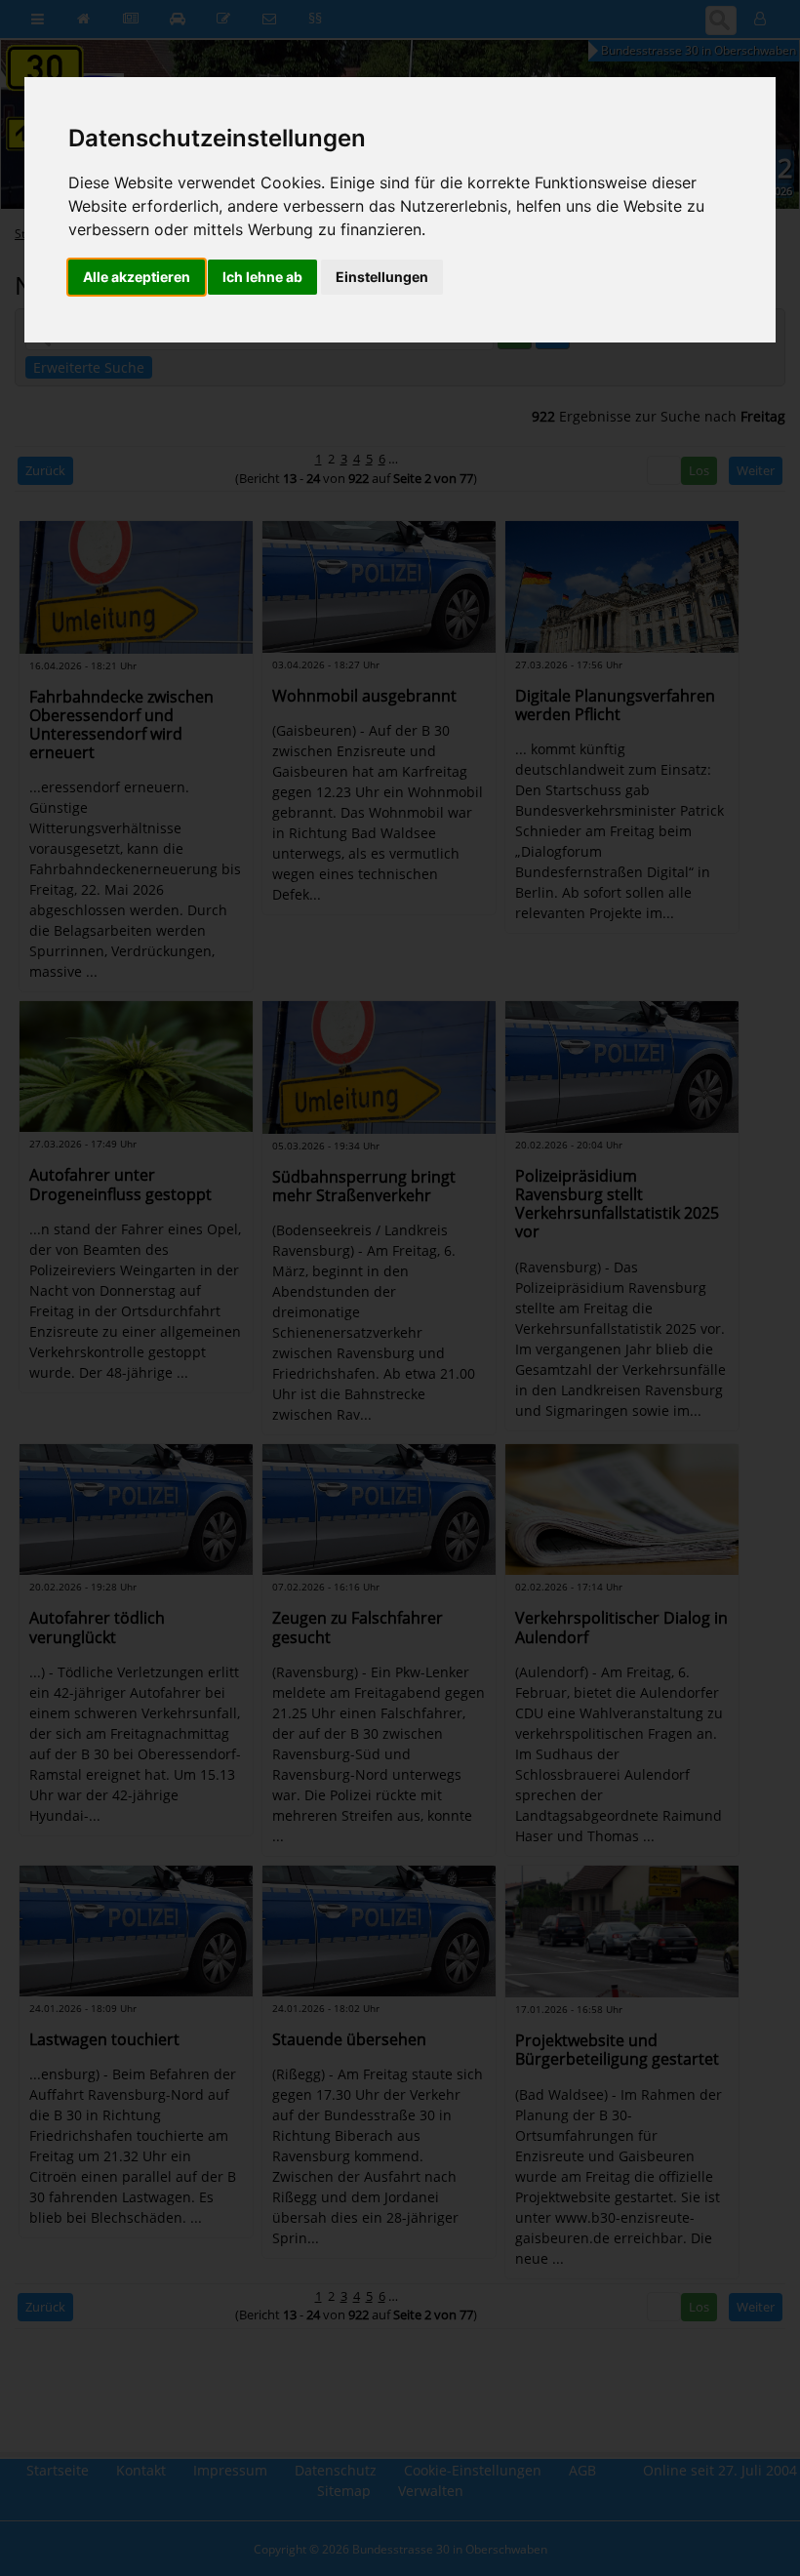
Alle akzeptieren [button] (137, 277)
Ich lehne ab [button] (262, 277)
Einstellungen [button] (382, 277)
